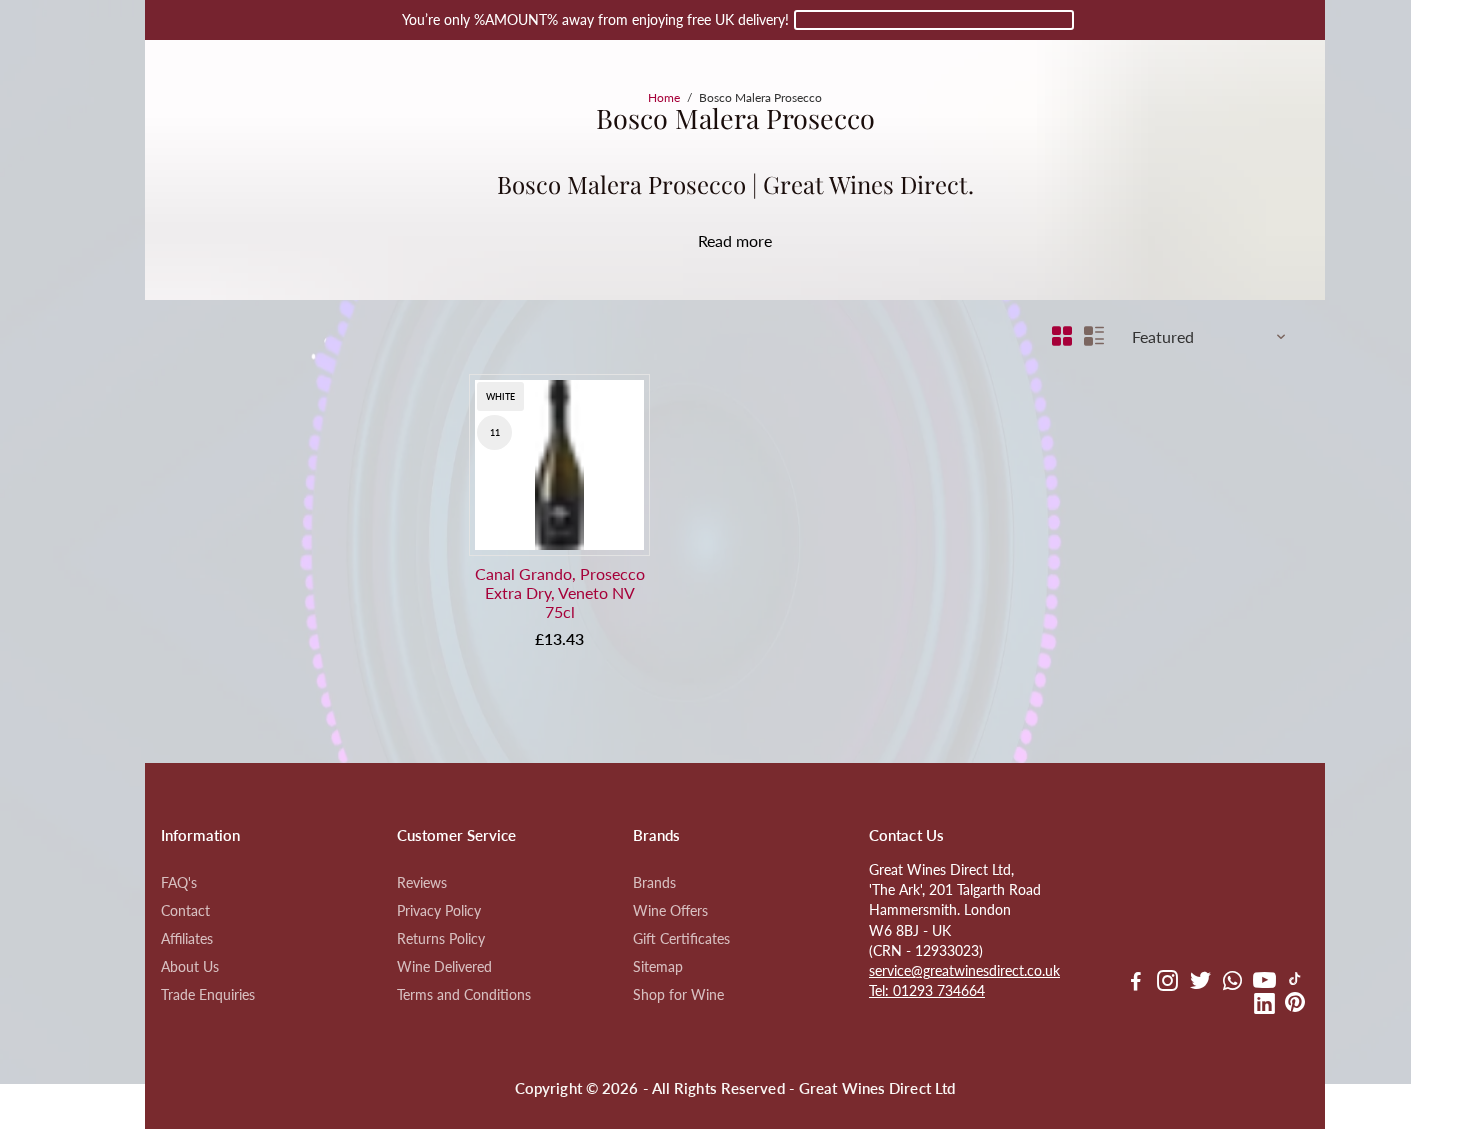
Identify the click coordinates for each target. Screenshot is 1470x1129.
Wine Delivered (444, 967)
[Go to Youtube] (1264, 983)
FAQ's (179, 883)
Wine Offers (670, 911)
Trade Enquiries (208, 995)
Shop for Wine (678, 995)
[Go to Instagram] (1167, 983)
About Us (190, 967)
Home (664, 97)
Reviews (422, 883)
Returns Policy (441, 939)
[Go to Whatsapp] (1232, 983)
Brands (654, 883)
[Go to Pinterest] (1295, 1006)
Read (715, 240)
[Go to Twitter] (1200, 983)
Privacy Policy (439, 911)
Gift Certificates (681, 939)
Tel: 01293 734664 (927, 991)
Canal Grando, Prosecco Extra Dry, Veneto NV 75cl (560, 592)
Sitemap (658, 967)
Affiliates (187, 939)
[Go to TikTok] (1295, 983)
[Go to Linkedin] (1264, 1006)
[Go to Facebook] (1136, 983)
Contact (185, 911)
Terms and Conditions (464, 995)
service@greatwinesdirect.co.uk (964, 971)
